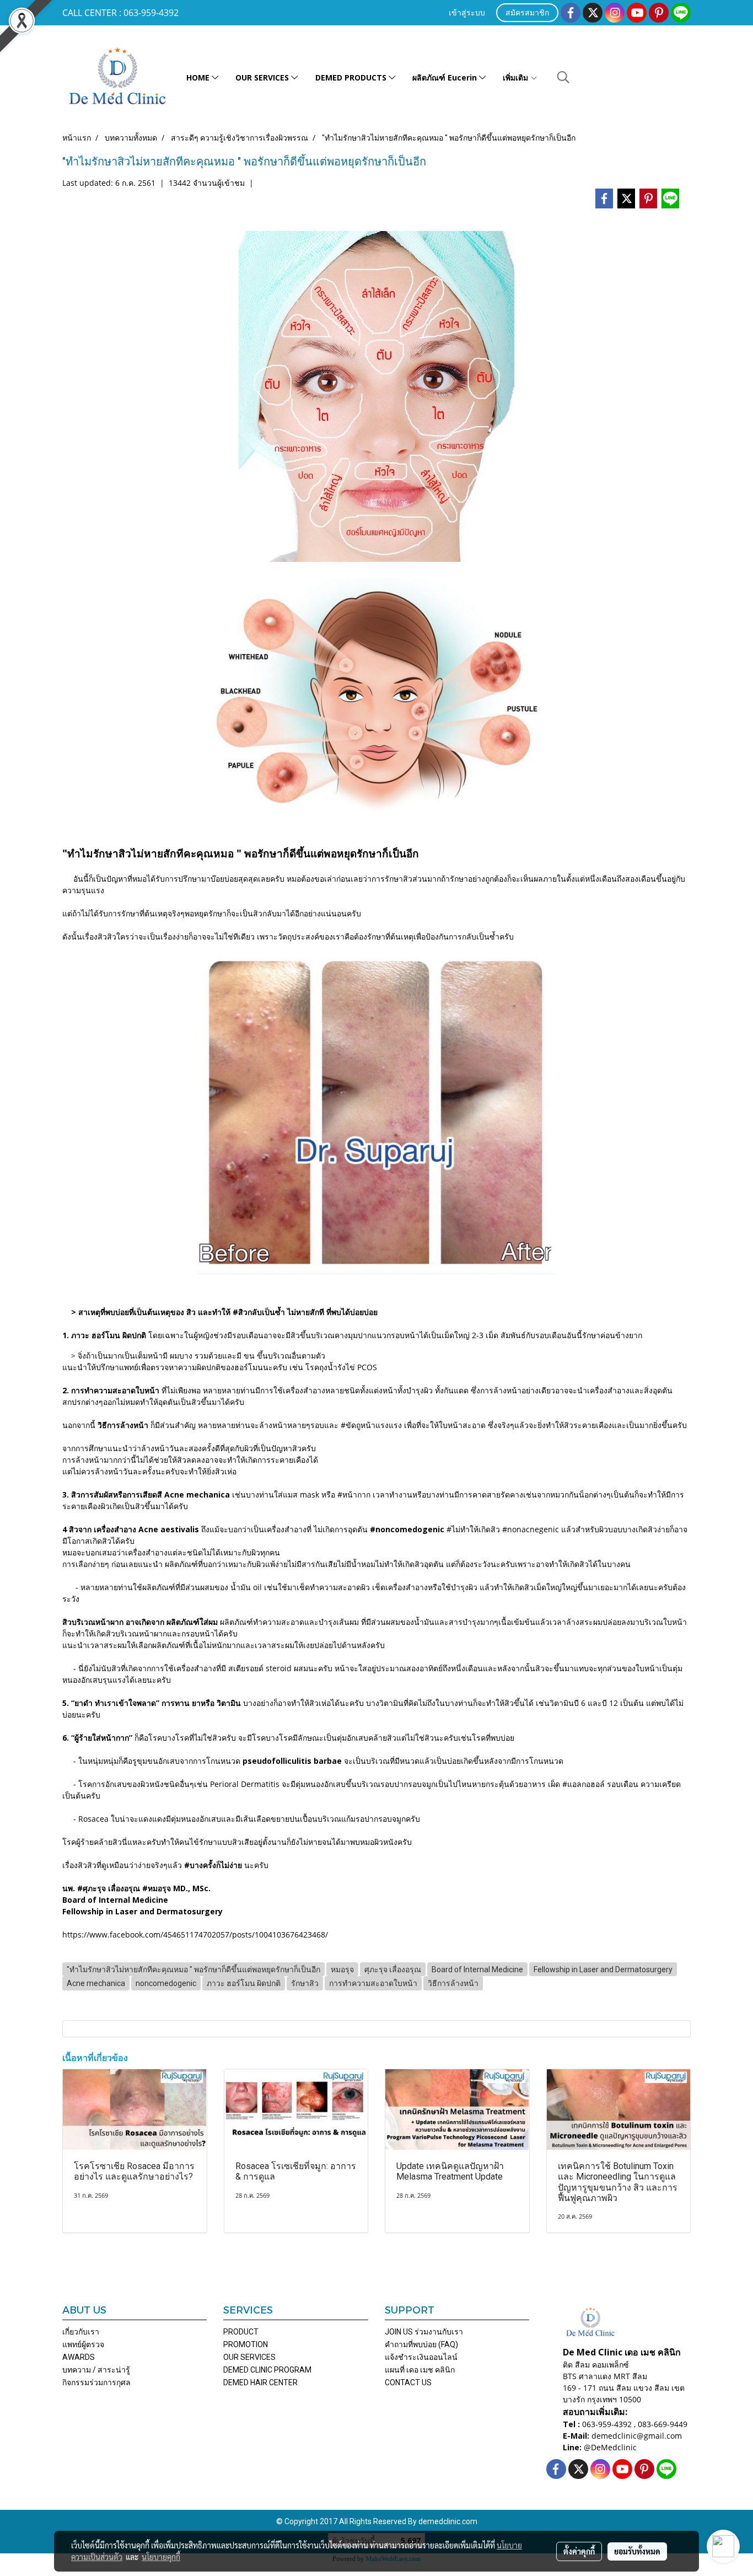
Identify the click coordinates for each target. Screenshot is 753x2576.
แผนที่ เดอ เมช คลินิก (420, 2370)
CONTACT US (408, 2382)
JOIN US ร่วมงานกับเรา (424, 2332)
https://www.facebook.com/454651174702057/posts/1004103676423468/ (195, 1934)
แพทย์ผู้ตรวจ (83, 2344)
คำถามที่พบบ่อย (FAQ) (421, 2344)
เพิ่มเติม (517, 77)
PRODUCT (241, 2332)
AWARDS (79, 2357)
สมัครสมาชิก (527, 14)
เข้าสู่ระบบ (467, 14)
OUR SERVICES (263, 77)
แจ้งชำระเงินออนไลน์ (421, 2357)
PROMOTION (246, 2344)
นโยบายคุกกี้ (161, 2557)
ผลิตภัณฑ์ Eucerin (446, 77)
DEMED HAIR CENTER (260, 2382)
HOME (199, 77)
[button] (563, 77)
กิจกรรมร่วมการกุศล (96, 2382)
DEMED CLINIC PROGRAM (267, 2370)
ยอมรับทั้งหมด (637, 2551)
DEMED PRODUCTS (352, 77)
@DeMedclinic (610, 2447)
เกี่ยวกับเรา (81, 2332)
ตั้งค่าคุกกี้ (579, 2551)
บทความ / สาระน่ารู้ (96, 2370)
